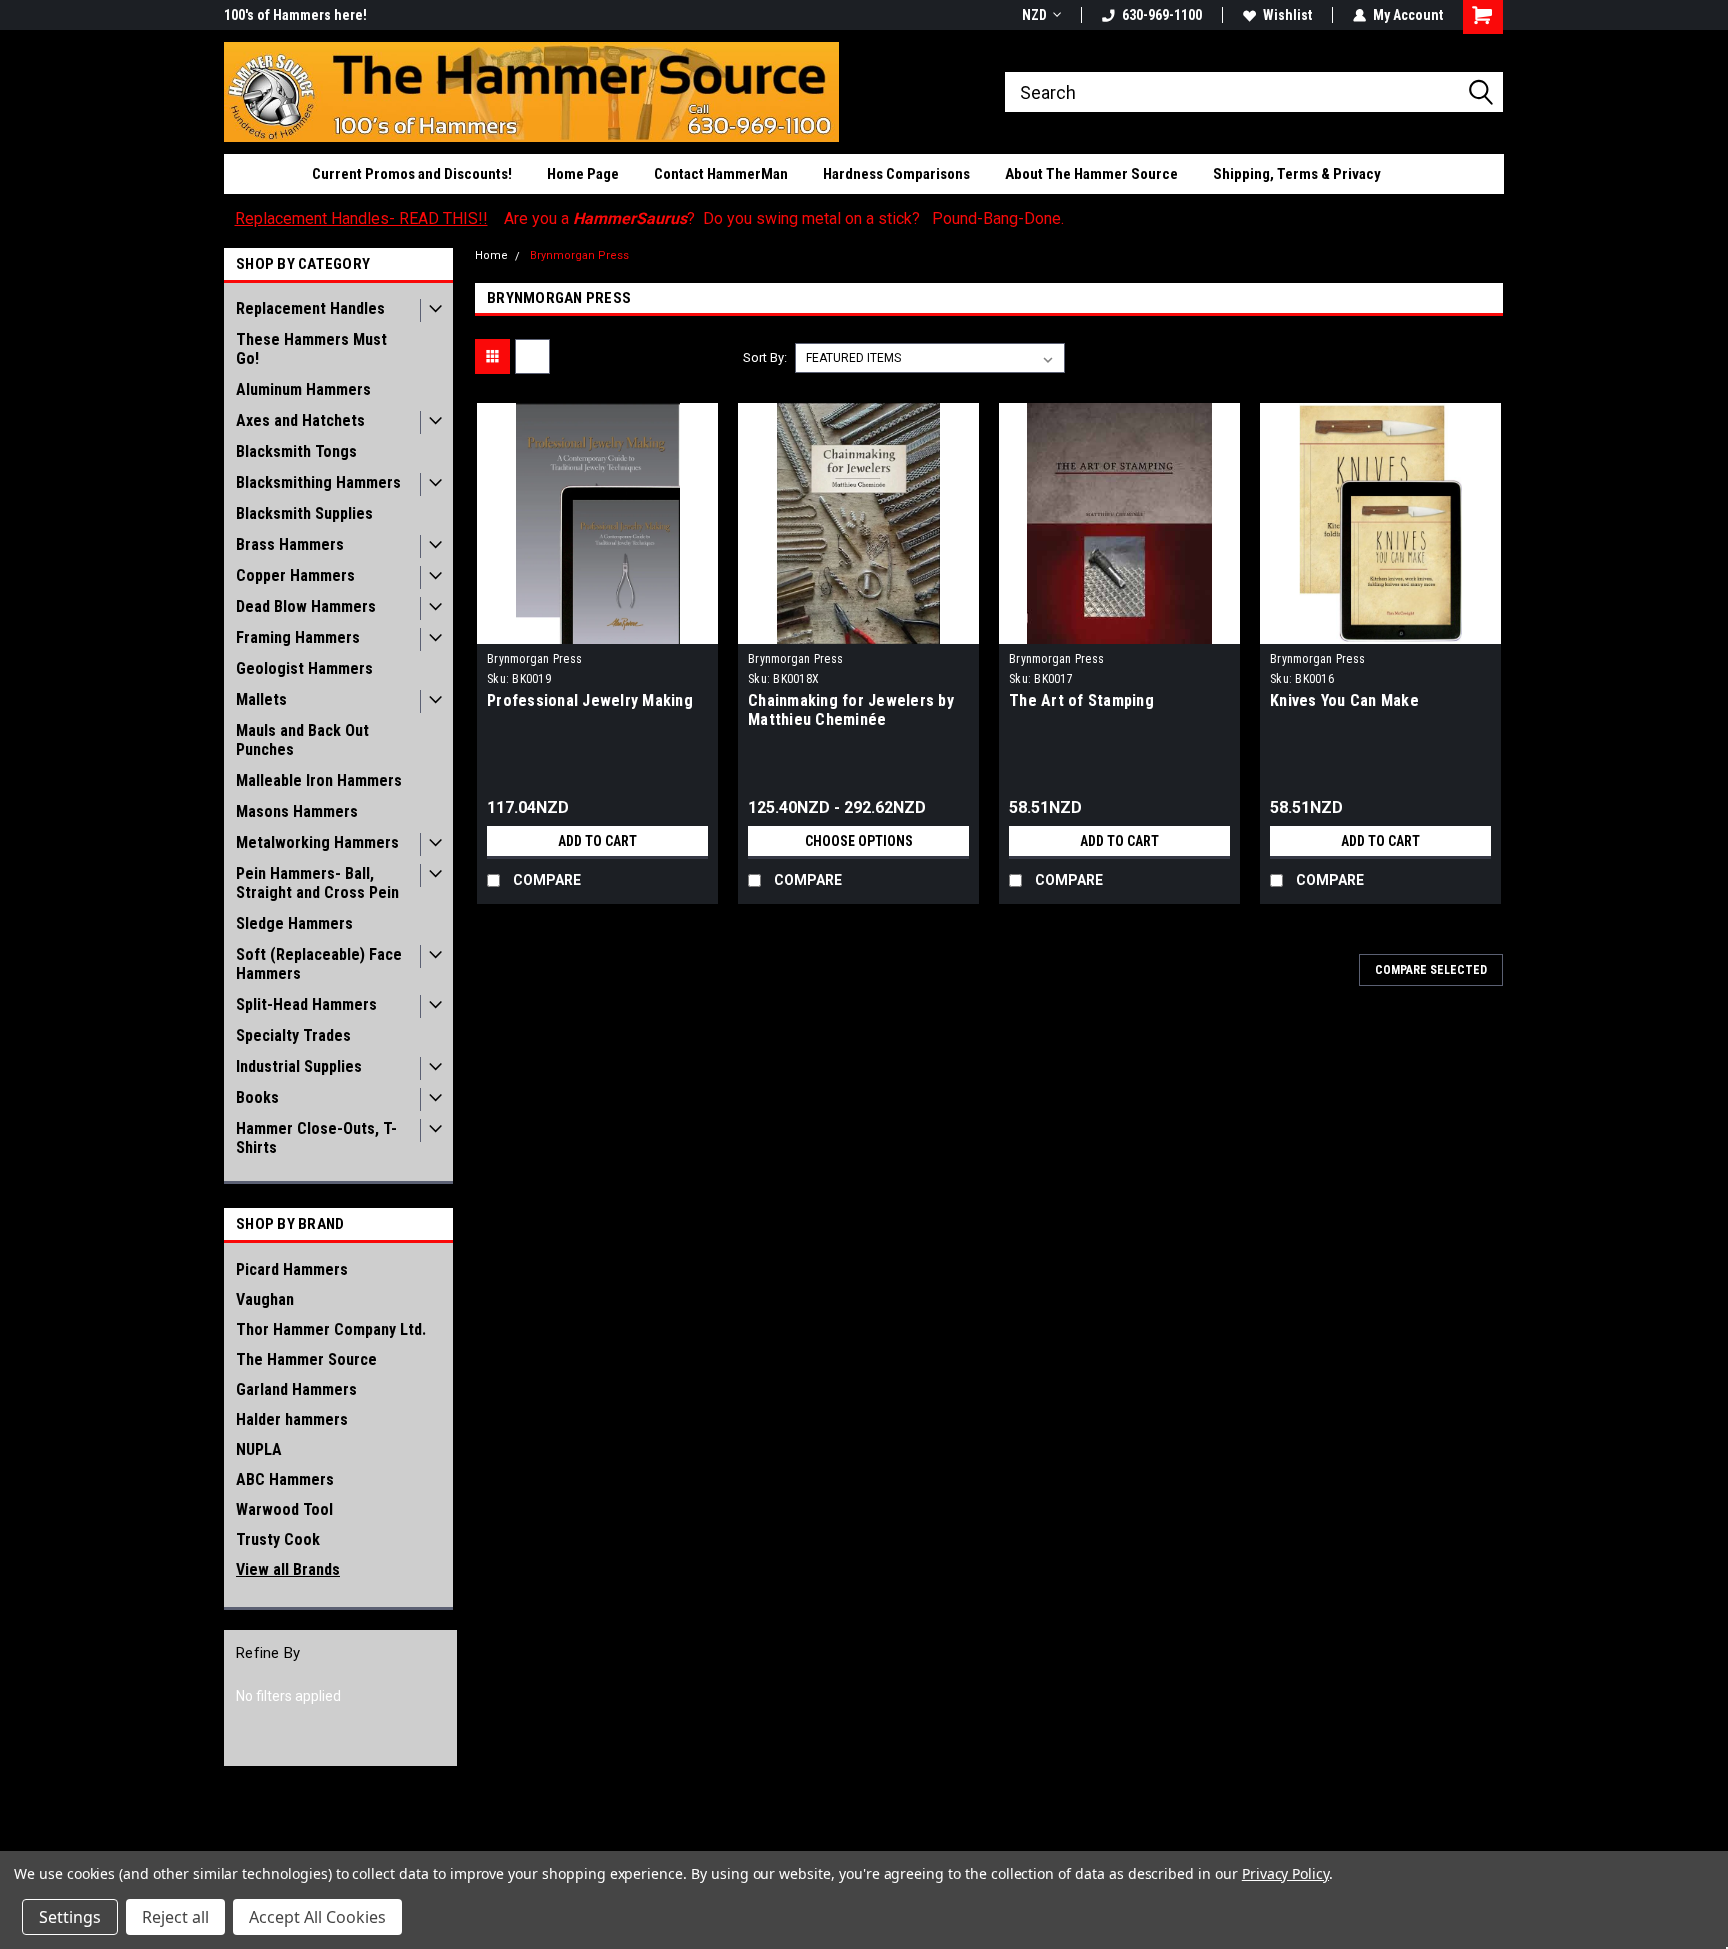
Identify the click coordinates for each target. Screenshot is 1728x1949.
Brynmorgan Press (579, 255)
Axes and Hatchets (300, 420)
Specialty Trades (293, 1035)
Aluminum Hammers (303, 389)
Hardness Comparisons (896, 174)
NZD (1034, 15)
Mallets (261, 699)
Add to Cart (597, 841)
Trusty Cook (278, 1539)
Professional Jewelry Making (590, 700)
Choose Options (859, 841)
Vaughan (265, 1299)
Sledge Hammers (294, 923)
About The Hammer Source (1091, 174)
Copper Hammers (295, 575)
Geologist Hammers (304, 668)
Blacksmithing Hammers (318, 482)
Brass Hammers (290, 544)
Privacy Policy (1285, 1873)
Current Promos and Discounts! (412, 174)
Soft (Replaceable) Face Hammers (319, 964)
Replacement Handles (310, 308)
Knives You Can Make (1344, 700)
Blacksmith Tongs (296, 451)
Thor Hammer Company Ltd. (331, 1329)
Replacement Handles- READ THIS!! (361, 218)
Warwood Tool (284, 1509)
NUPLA (259, 1449)
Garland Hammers (296, 1389)
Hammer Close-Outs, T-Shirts (316, 1138)
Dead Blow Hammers (306, 606)
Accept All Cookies (317, 1917)
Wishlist (1287, 15)
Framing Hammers (298, 637)
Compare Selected (1431, 970)
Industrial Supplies (299, 1066)
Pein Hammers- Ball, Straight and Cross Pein (317, 883)
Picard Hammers (292, 1269)
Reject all (175, 1917)
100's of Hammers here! (295, 15)
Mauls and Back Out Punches (302, 740)
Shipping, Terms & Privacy (1297, 174)
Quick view (598, 629)
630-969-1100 (1162, 15)
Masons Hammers (297, 811)
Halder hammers (292, 1419)
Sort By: (765, 357)
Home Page (583, 174)
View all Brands (288, 1569)
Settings (70, 1917)
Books (257, 1097)
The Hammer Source (306, 1359)
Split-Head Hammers (306, 1004)
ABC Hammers (285, 1479)
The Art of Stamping (1081, 700)
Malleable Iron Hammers (319, 780)
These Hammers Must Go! (311, 349)
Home (491, 255)
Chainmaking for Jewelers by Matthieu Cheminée (851, 710)
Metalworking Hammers (317, 842)
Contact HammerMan (721, 174)
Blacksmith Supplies (304, 513)
